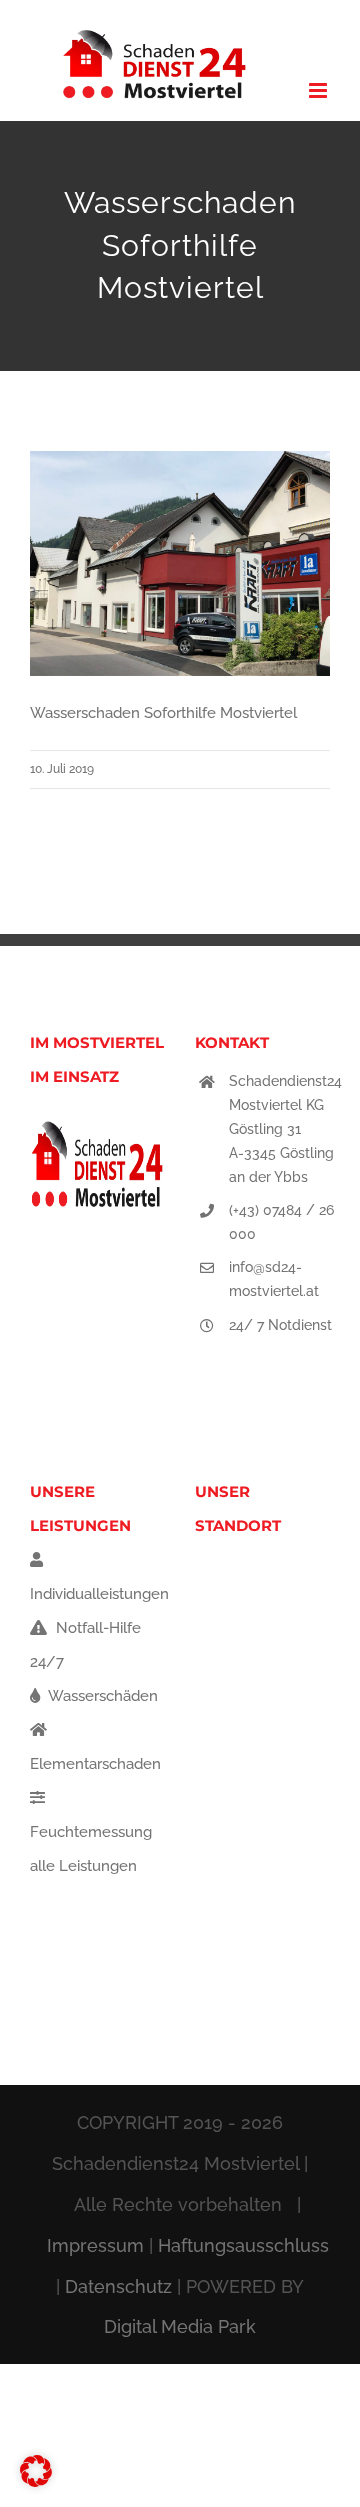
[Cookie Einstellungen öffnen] (36, 2482)
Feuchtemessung (91, 1832)
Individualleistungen (99, 1594)
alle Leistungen (83, 1866)
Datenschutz (118, 2286)
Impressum (95, 2245)
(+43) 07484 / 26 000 (281, 1222)
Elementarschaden (95, 1764)
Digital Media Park (180, 2326)
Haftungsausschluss (243, 2245)
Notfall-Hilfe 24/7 (85, 1645)
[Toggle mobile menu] (319, 90)
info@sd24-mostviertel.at (274, 1279)
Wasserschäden (101, 1696)
